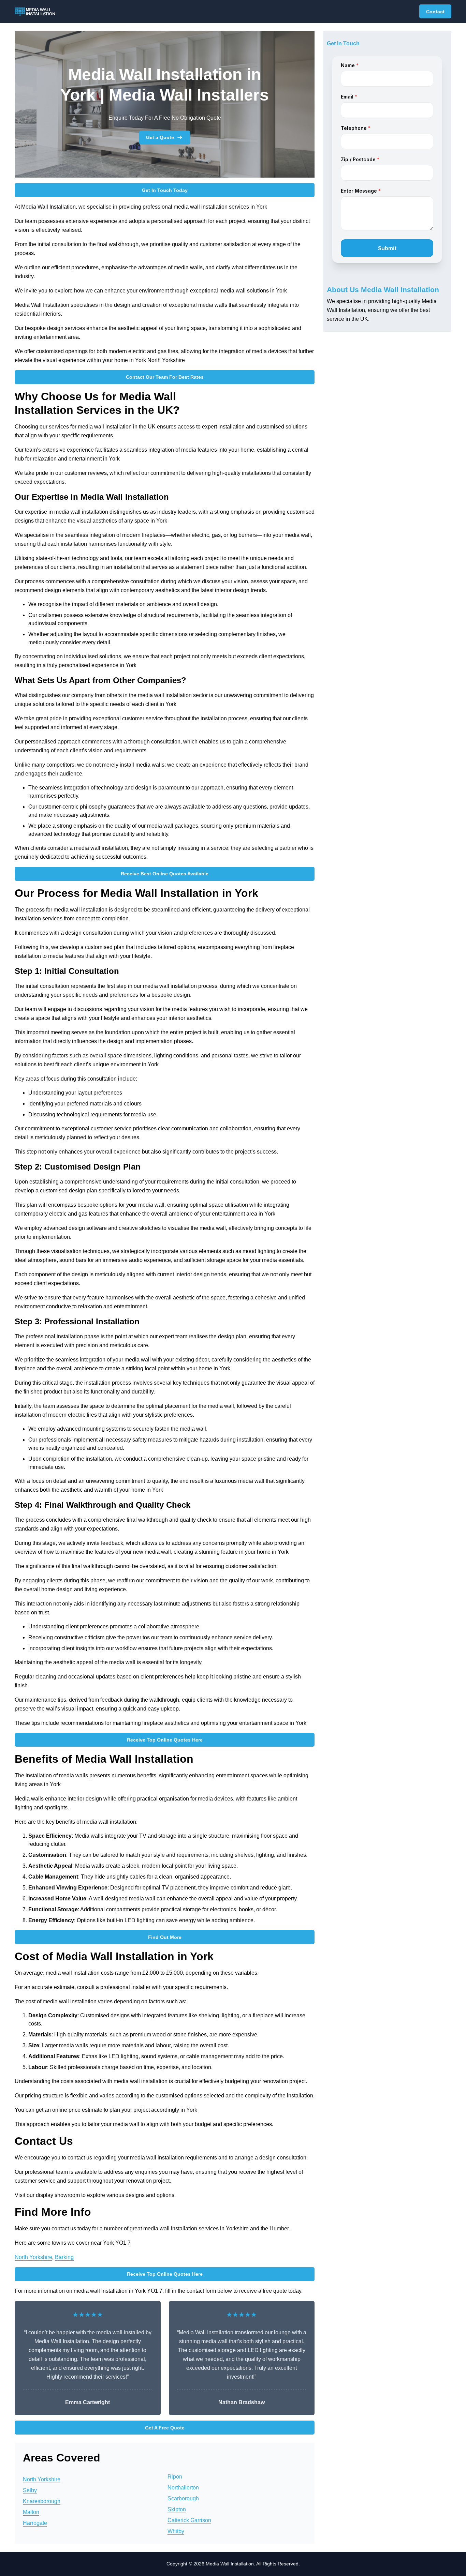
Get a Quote (160, 137)
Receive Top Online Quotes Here (165, 1740)
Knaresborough (42, 2501)
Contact (435, 12)
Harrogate (35, 2523)
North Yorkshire (33, 2257)
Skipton (177, 2509)
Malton (31, 2512)
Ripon (175, 2477)
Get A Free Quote (165, 2428)
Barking (64, 2257)
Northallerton (183, 2488)
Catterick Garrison (189, 2520)
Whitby (176, 2531)
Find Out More (165, 1937)
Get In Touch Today (165, 190)
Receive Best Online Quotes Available (165, 874)
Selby (30, 2490)
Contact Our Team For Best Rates (165, 377)
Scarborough (183, 2498)
